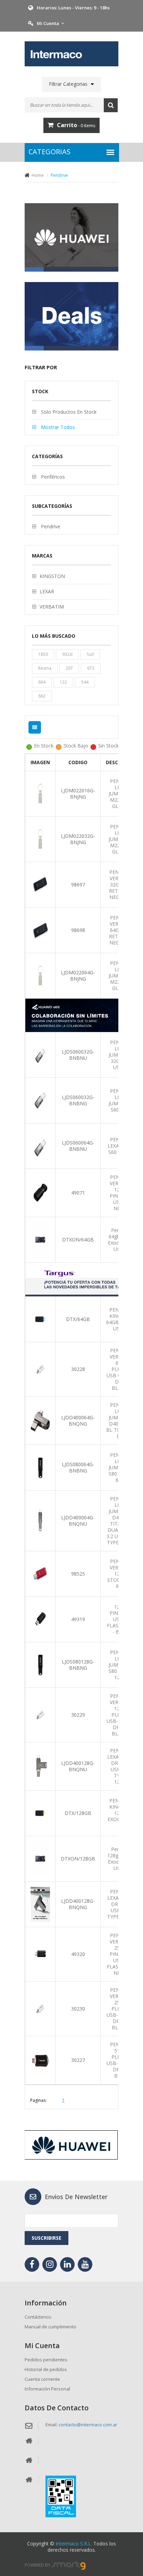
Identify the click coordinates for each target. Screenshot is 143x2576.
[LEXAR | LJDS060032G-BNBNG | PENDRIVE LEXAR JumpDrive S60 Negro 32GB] (40, 1100)
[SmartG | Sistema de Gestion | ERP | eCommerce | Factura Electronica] (69, 2565)
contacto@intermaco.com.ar (88, 2425)
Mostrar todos (57, 427)
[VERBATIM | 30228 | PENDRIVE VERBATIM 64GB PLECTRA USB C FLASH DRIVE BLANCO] (40, 1369)
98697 (78, 885)
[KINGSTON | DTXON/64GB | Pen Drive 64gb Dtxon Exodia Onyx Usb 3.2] (40, 1239)
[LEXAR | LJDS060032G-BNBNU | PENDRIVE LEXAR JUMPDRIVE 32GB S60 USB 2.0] (40, 1054)
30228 (78, 1369)
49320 (78, 1954)
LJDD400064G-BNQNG (78, 1421)
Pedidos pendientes (46, 2360)
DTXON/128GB (78, 1859)
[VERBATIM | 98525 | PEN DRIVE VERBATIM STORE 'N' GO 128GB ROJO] (40, 1573)
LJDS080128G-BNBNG (78, 1665)
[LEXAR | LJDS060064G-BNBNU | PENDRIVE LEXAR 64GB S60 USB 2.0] (40, 1145)
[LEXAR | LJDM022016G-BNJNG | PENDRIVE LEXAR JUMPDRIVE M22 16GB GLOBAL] (40, 793)
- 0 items (76, 125)
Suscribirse (47, 2238)
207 (69, 668)
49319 (78, 1619)
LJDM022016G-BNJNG (78, 794)
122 (63, 682)
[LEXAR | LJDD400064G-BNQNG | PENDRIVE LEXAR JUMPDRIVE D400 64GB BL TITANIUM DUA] (40, 1420)
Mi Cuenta (48, 23)
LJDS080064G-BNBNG (78, 1467)
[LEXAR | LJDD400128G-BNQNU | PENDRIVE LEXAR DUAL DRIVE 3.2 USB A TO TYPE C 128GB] (40, 1766)
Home (38, 175)
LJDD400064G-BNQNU (78, 1521)
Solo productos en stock (68, 412)
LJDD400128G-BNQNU (78, 1766)
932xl (67, 654)
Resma (45, 668)
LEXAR (47, 591)
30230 (78, 2009)
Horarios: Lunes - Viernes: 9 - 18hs (73, 8)
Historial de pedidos (46, 2369)
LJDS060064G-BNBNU (78, 1146)
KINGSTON (52, 576)
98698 (78, 930)
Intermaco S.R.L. (74, 2544)
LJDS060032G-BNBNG (78, 1100)
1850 (43, 654)
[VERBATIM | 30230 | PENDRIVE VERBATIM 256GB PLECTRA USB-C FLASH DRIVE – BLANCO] (40, 2008)
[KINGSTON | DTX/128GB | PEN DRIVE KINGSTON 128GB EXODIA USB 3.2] (40, 1813)
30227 (78, 2060)
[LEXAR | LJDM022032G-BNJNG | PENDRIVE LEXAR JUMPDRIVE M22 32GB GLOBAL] (40, 839)
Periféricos (52, 477)
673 (91, 668)
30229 (78, 1715)
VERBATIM (52, 607)
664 (42, 682)
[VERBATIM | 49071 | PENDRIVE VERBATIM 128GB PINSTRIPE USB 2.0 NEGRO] (40, 1192)
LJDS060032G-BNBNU (78, 1055)
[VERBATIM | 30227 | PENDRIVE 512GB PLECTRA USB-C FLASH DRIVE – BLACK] (40, 2060)
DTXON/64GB (78, 1240)
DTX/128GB (78, 1813)
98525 (78, 1574)
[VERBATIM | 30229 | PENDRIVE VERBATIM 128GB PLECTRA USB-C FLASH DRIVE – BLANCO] (40, 1714)
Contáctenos (38, 2317)
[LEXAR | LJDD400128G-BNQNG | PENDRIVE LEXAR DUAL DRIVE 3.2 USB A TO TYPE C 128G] (40, 1904)
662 (42, 696)
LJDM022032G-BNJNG (78, 839)
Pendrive (50, 526)
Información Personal (47, 2389)
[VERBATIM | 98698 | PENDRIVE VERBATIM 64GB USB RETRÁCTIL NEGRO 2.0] (40, 930)
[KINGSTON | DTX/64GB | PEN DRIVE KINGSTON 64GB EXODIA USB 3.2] (40, 1319)
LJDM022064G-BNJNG (78, 976)
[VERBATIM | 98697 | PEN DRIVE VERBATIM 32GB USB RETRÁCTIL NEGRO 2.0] (40, 884)
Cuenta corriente (42, 2379)
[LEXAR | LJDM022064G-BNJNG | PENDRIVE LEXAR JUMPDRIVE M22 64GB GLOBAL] (40, 975)
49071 (78, 1193)
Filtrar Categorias (68, 84)
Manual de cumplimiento (51, 2327)
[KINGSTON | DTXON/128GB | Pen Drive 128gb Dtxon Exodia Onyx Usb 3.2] (40, 1858)
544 (85, 682)
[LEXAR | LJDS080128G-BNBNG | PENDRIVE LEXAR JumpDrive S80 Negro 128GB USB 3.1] (40, 1664)
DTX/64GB (78, 1319)
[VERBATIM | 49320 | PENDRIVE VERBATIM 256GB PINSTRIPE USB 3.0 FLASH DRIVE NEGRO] (40, 1954)
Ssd (90, 654)
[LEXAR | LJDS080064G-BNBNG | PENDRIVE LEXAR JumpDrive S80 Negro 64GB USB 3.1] (40, 1467)
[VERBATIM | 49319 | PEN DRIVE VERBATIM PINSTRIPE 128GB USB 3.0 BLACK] (40, 1619)
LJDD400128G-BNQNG (78, 1904)
